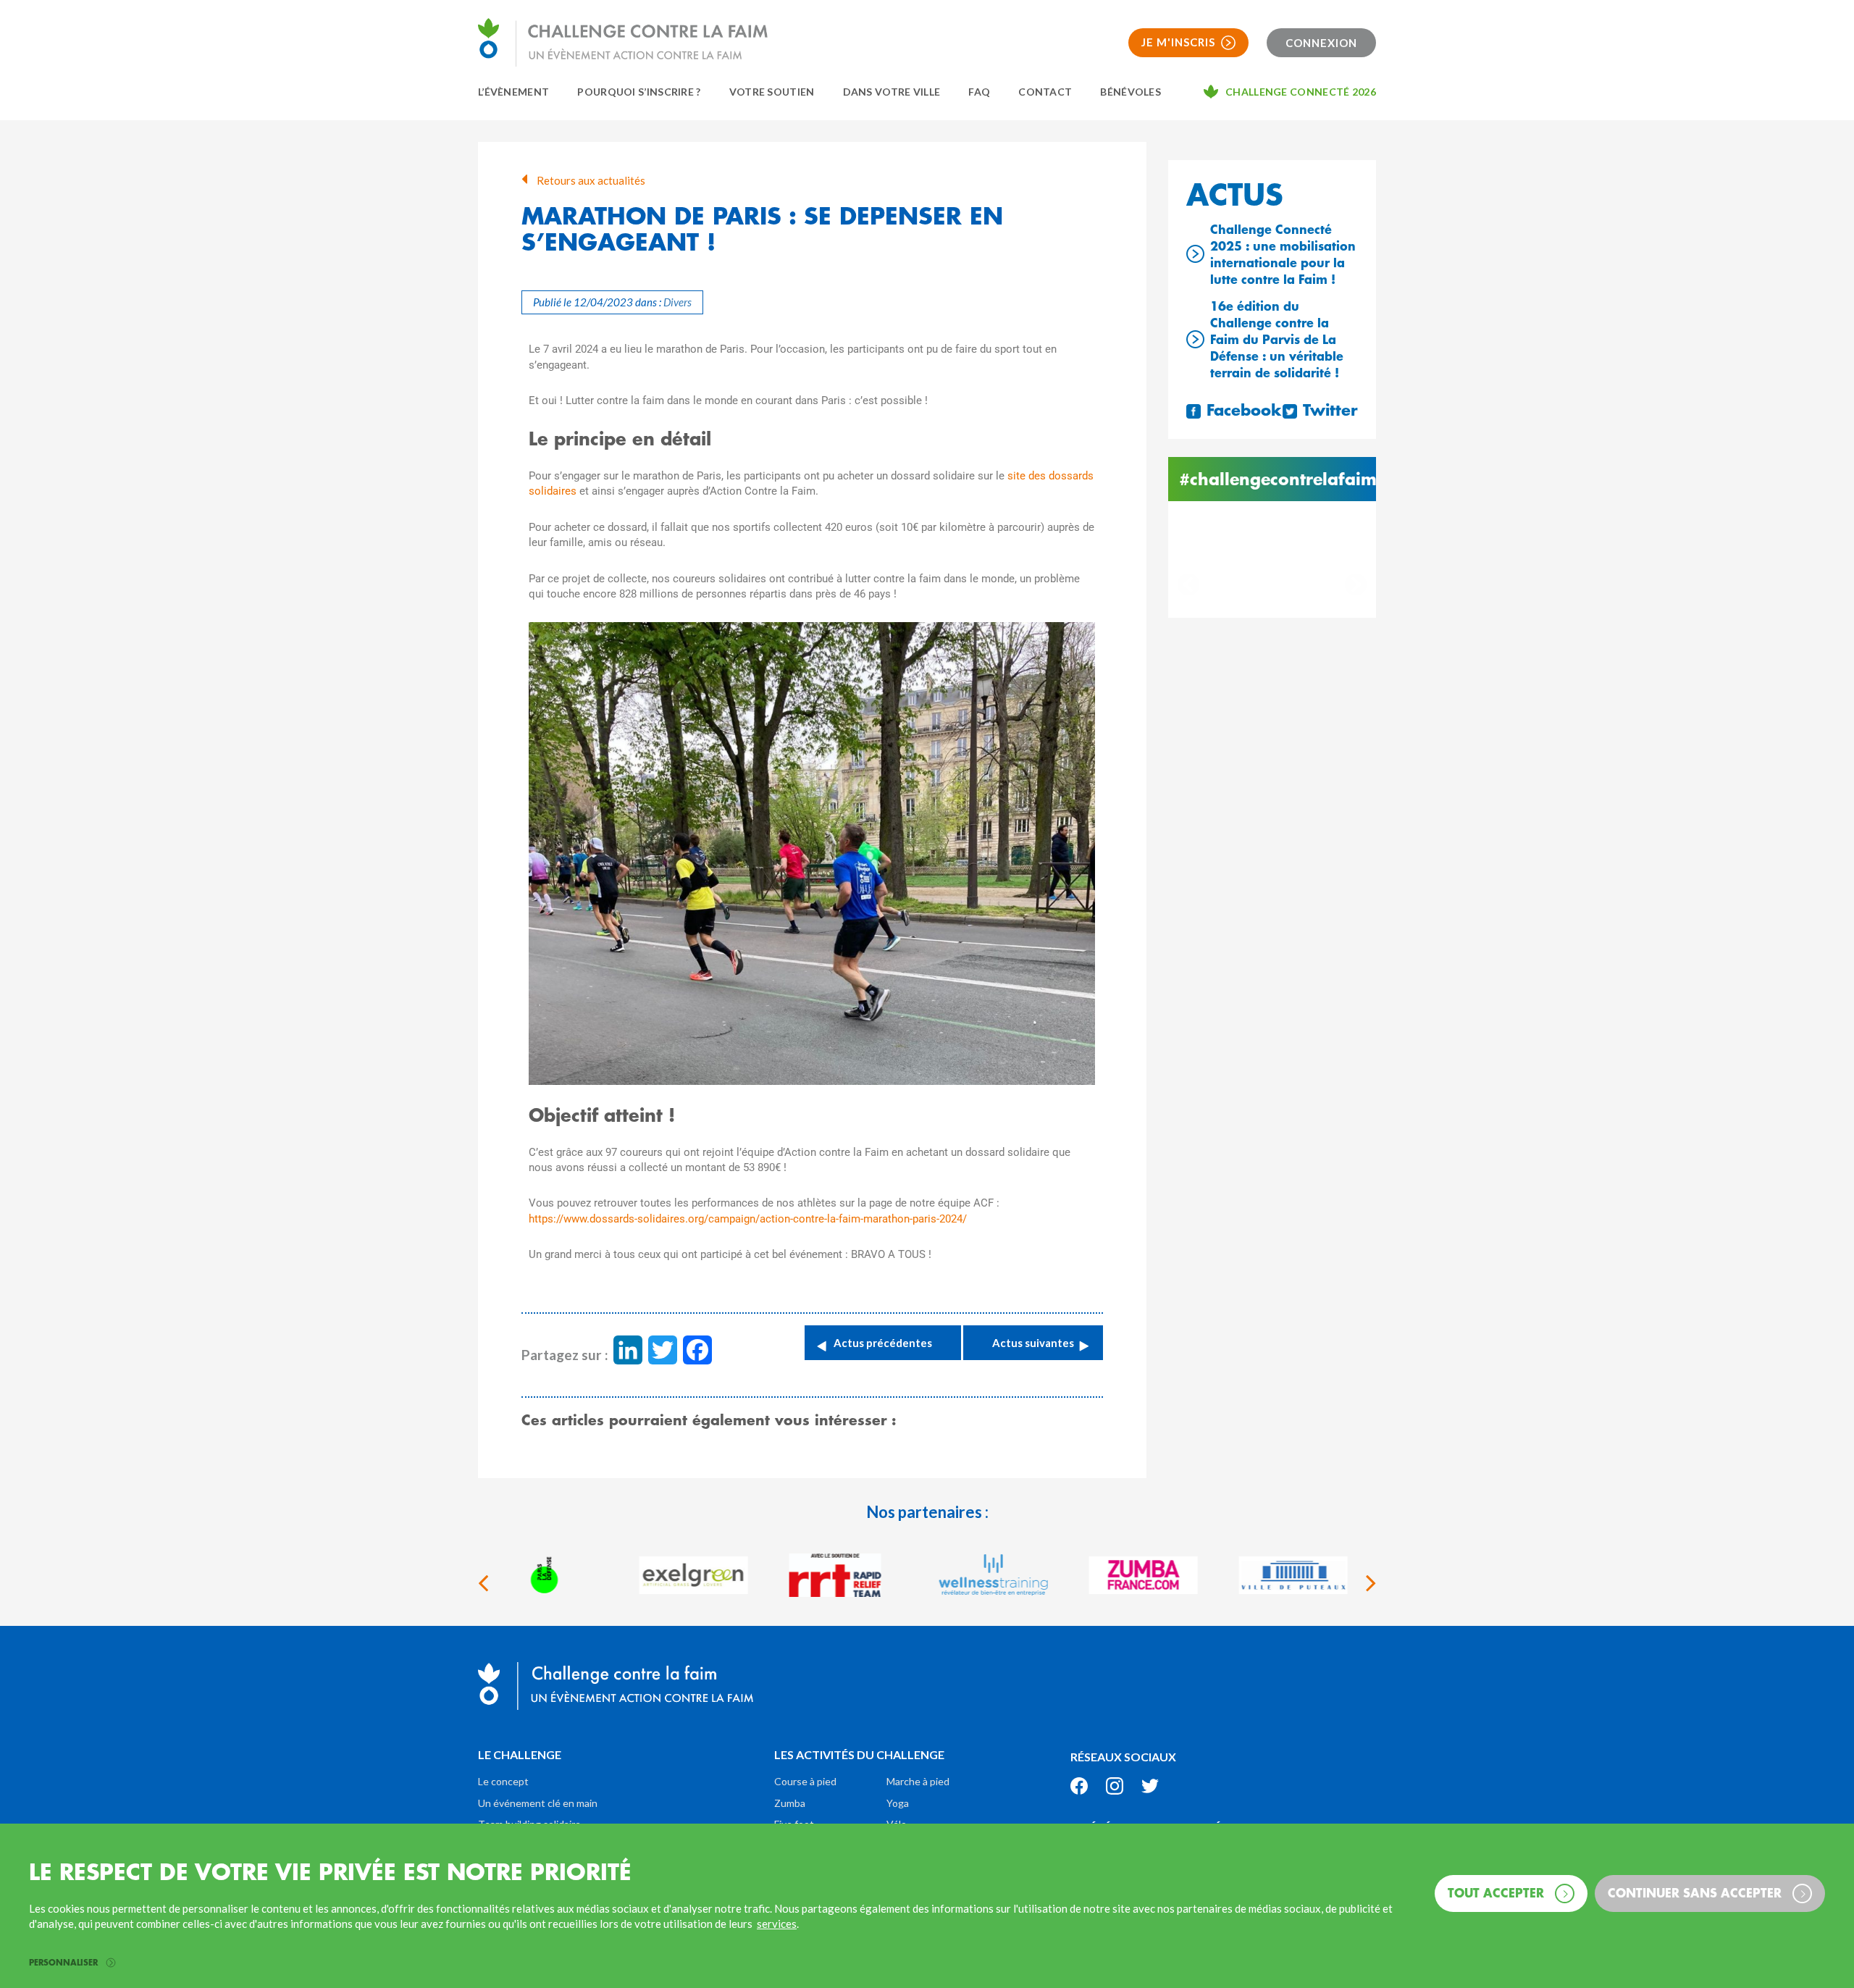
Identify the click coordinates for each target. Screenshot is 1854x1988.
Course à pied (805, 1781)
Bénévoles (1131, 92)
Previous (1188, 584)
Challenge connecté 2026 (1301, 92)
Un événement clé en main (538, 1803)
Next (1356, 584)
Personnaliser (65, 1963)
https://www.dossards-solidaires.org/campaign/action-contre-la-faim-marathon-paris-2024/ (748, 1219)
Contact (1045, 92)
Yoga (898, 1803)
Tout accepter (1498, 1892)
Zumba (790, 1803)
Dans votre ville (892, 92)
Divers (678, 302)
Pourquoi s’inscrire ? (639, 92)
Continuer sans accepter (1696, 1892)
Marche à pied (918, 1781)
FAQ (979, 92)
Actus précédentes (883, 1343)
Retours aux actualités (590, 180)
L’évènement (513, 92)
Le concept (503, 1781)
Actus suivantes (1033, 1343)
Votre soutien (772, 92)
